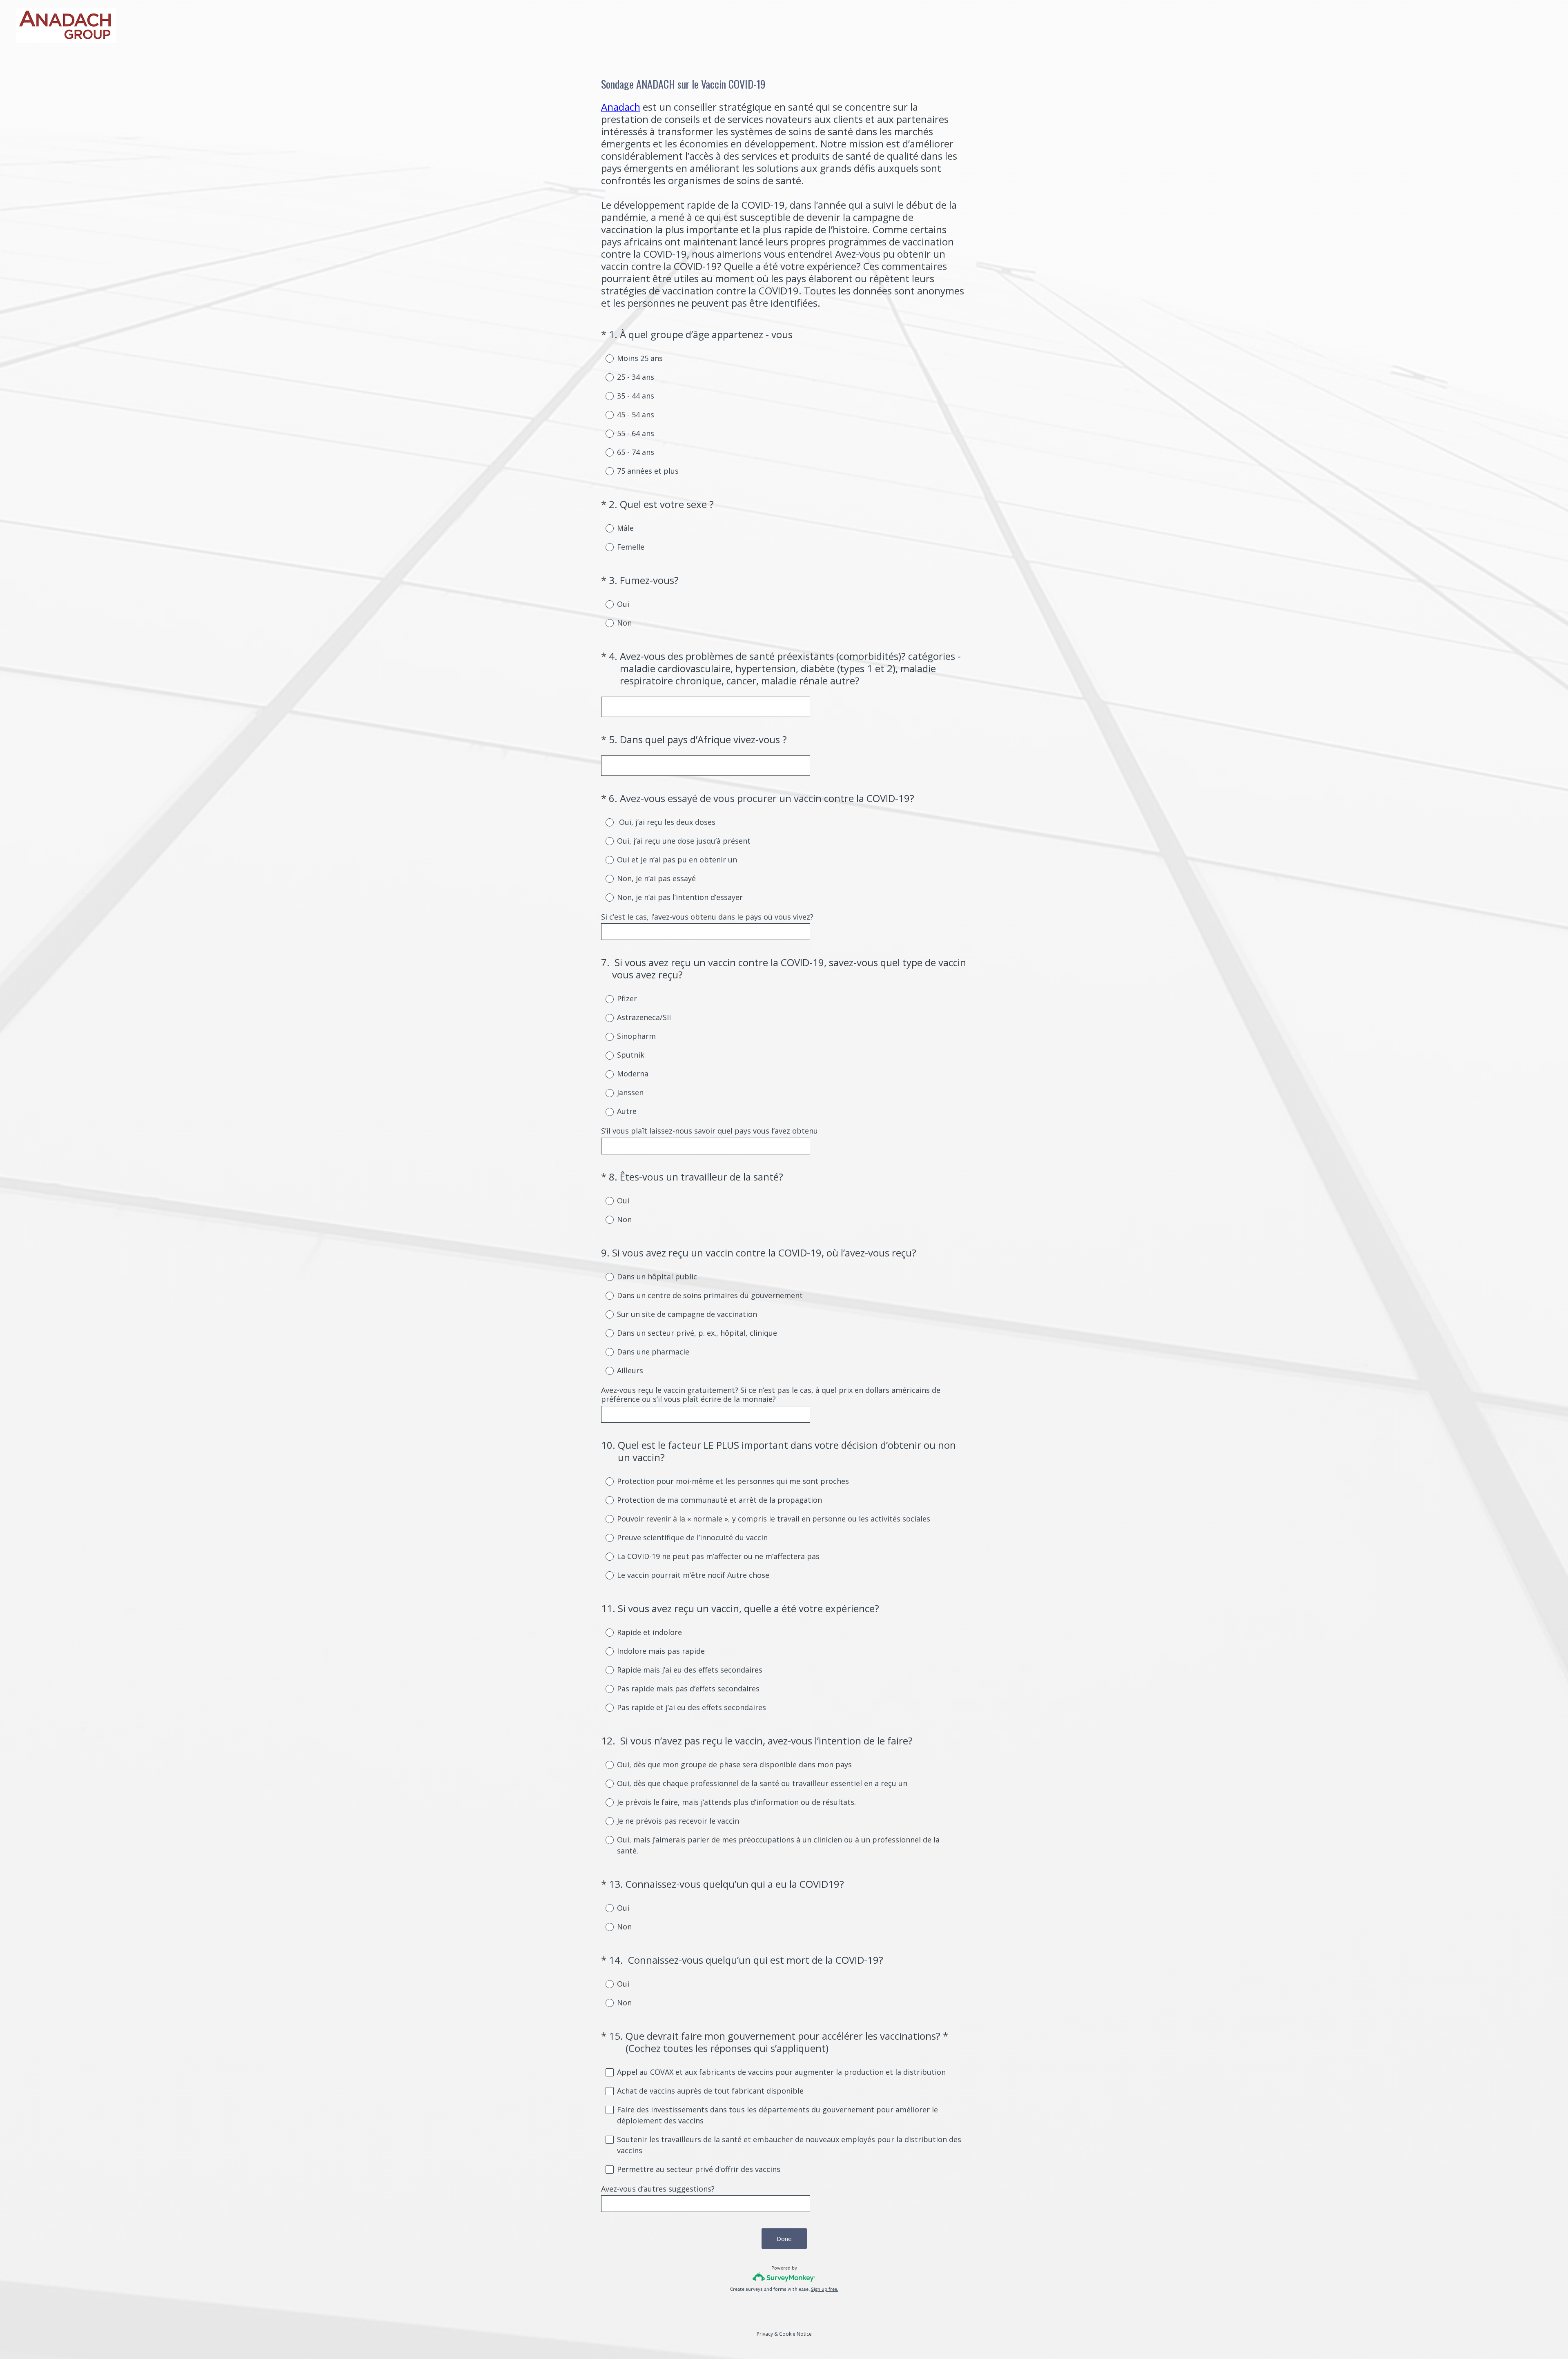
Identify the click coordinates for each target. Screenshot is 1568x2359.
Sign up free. (825, 2289)
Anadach (621, 107)
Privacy (765, 2334)
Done (784, 2239)
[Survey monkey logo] (784, 2277)
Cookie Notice (795, 2334)
